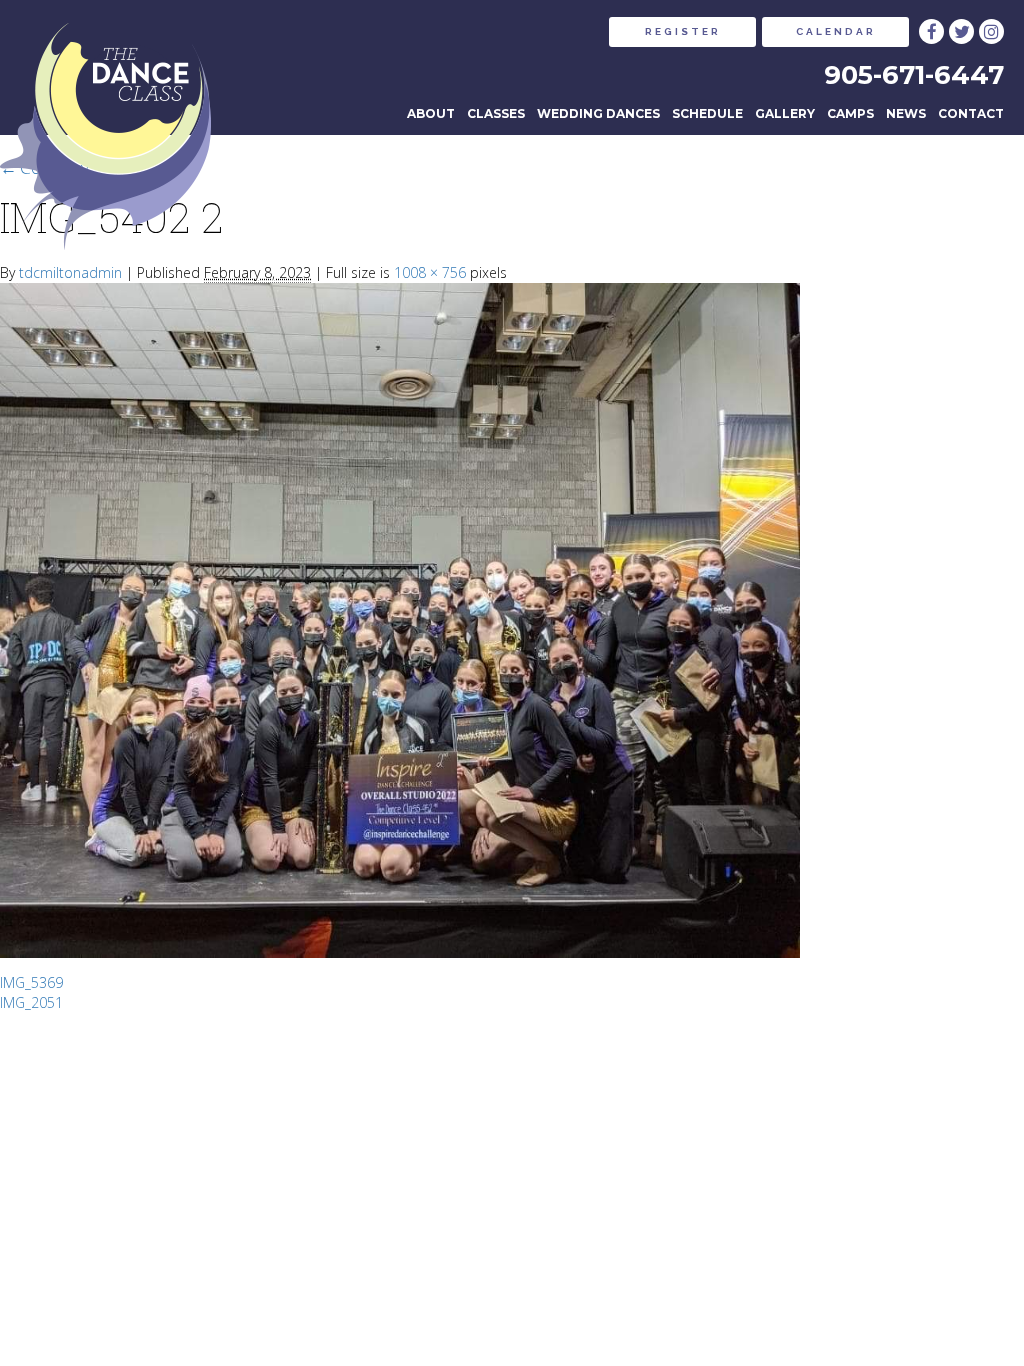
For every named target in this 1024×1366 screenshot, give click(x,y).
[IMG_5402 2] (400, 620)
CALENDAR (836, 31)
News (906, 113)
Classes (496, 113)
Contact (971, 113)
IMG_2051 (31, 1002)
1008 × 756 (430, 272)
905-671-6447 (914, 75)
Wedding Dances (598, 113)
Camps (850, 113)
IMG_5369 (31, 982)
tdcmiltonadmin (70, 272)
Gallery (785, 113)
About (431, 113)
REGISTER (683, 31)
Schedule (707, 113)
